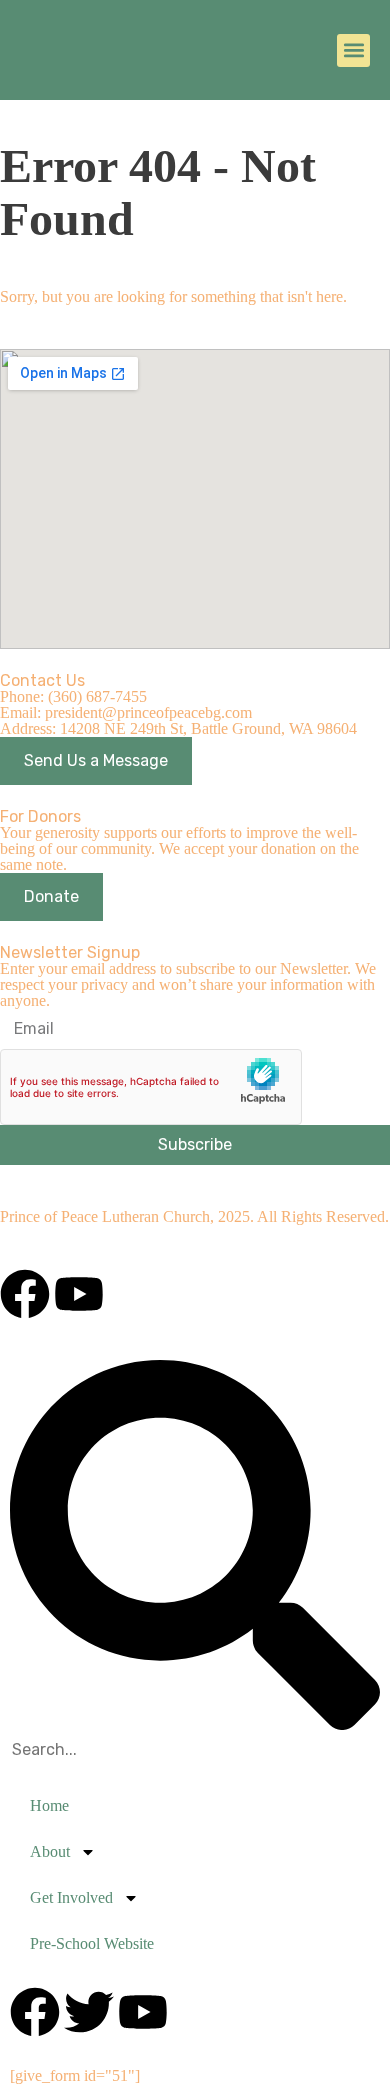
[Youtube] (79, 1294)
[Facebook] (25, 1294)
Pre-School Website (92, 1943)
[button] (353, 50)
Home (49, 1805)
